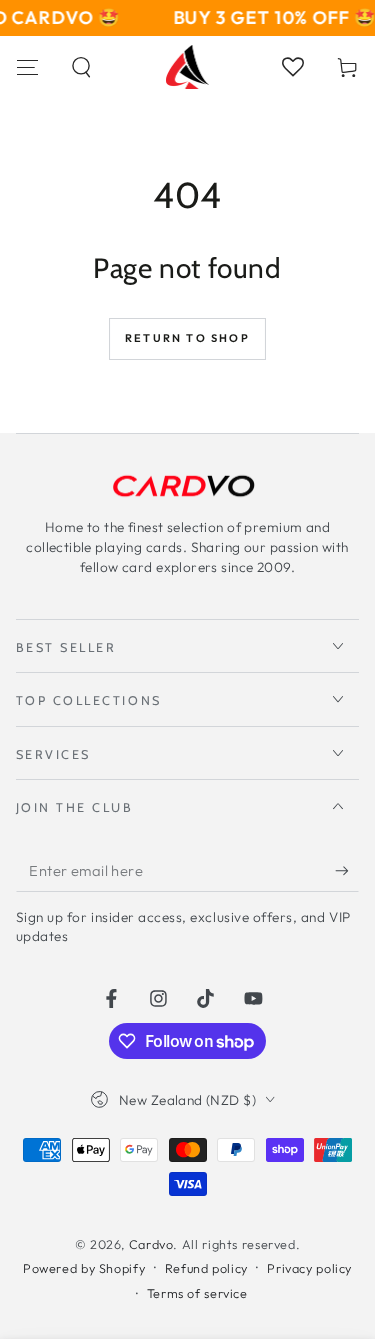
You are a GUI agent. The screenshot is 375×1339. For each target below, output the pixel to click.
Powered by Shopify (84, 1268)
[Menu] (27, 67)
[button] (82, 67)
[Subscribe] (347, 871)
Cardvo (151, 1244)
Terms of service (197, 1293)
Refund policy (206, 1268)
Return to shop (187, 338)
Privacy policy (309, 1268)
